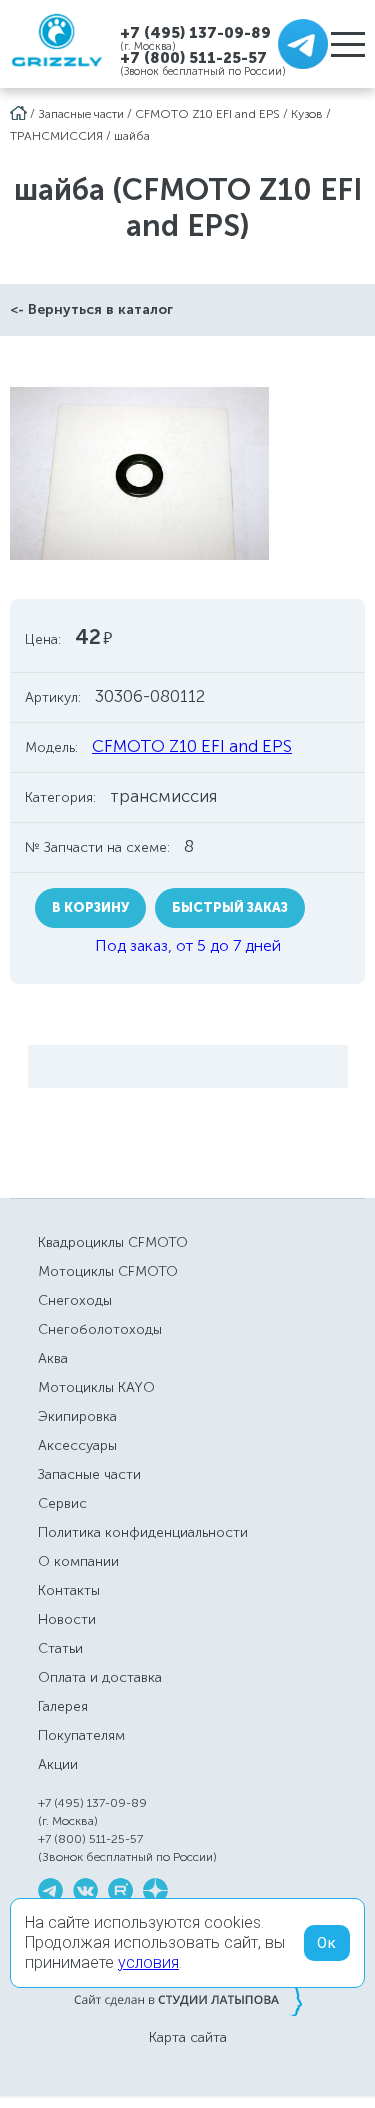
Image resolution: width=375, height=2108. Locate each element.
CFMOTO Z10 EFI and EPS (207, 114)
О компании (78, 1561)
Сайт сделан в (188, 1999)
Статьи (60, 1648)
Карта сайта (188, 2038)
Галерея (63, 1706)
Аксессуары (77, 1445)
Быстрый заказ (230, 907)
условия (148, 1962)
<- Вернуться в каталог (91, 309)
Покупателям (81, 1735)
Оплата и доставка (100, 1677)
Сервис (62, 1503)
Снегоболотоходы (100, 1329)
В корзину (90, 907)
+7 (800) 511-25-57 (193, 58)
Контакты (69, 1590)
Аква (53, 1358)
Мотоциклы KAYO (96, 1387)
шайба (132, 136)
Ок (327, 1943)
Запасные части (81, 114)
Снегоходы (75, 1300)
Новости (67, 1619)
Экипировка (77, 1416)
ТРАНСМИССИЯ (56, 136)
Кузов (307, 114)
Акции (58, 1764)
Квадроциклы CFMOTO (113, 1242)
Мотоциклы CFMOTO (108, 1271)
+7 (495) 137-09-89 (195, 32)
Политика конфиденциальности (143, 1532)
